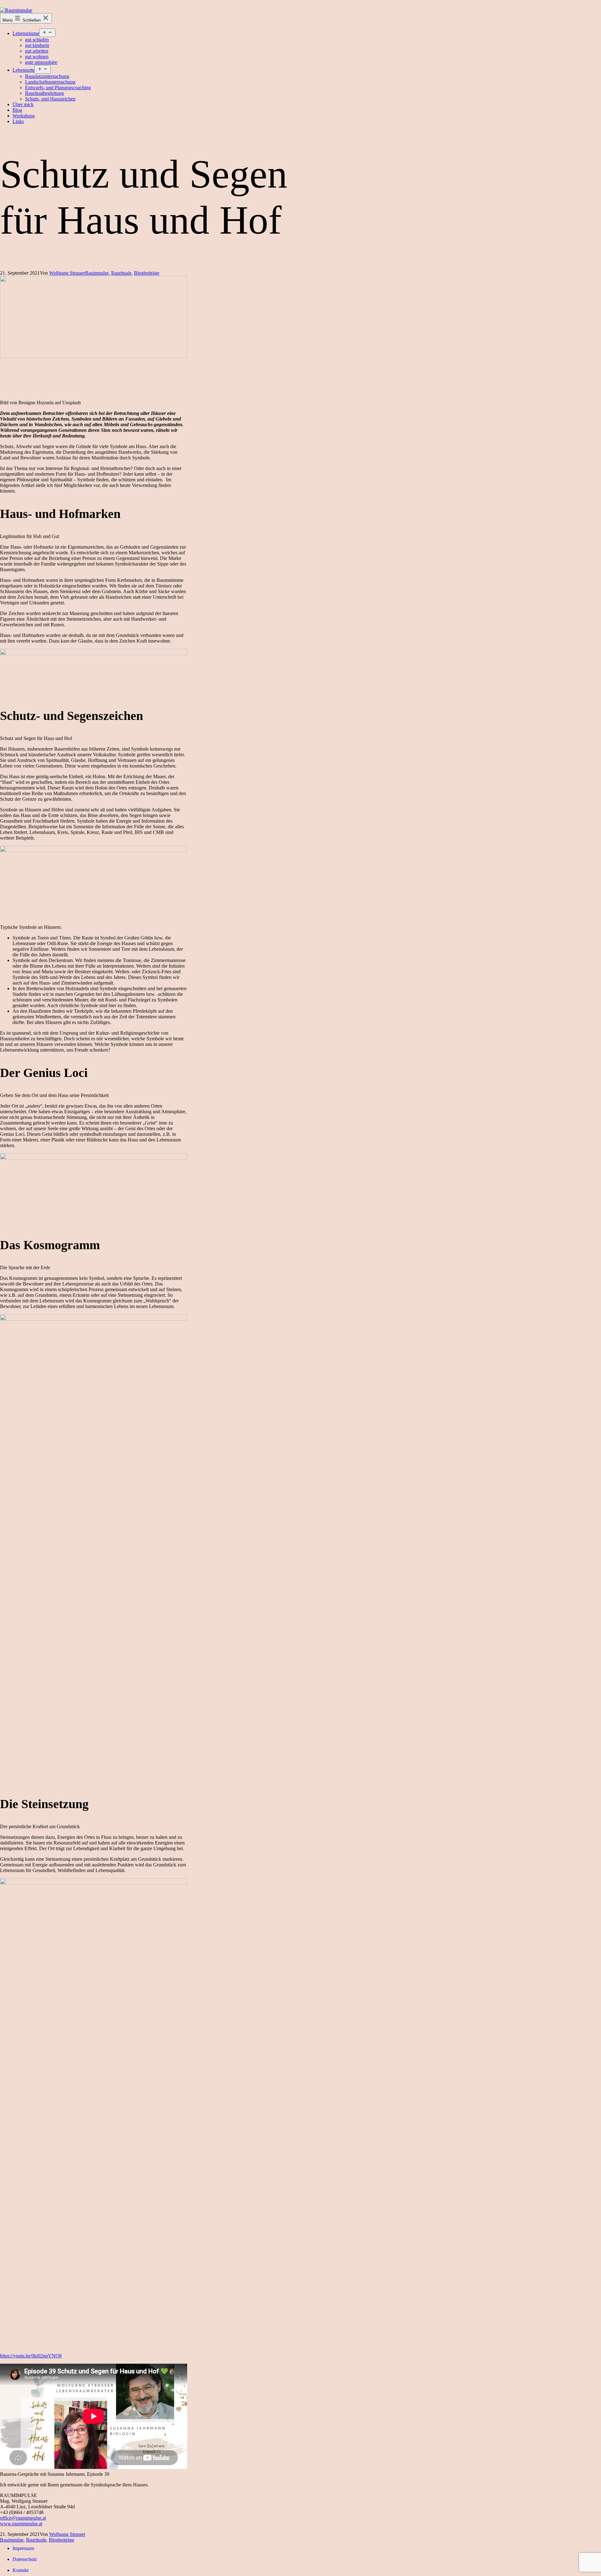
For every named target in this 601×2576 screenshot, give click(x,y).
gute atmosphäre (41, 62)
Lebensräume (26, 33)
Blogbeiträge (147, 273)
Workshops (24, 116)
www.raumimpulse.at (21, 2524)
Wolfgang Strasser (67, 273)
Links (18, 121)
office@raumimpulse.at (23, 2518)
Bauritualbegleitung (44, 93)
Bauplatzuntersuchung (47, 76)
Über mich (23, 104)
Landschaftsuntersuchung (50, 82)
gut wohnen (37, 57)
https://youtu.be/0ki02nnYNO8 (31, 2356)
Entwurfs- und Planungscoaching (58, 88)
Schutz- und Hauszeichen (50, 99)
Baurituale (121, 273)
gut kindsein (37, 45)
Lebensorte (23, 70)
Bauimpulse (97, 273)
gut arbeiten (37, 51)
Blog (17, 110)
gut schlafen (37, 40)
